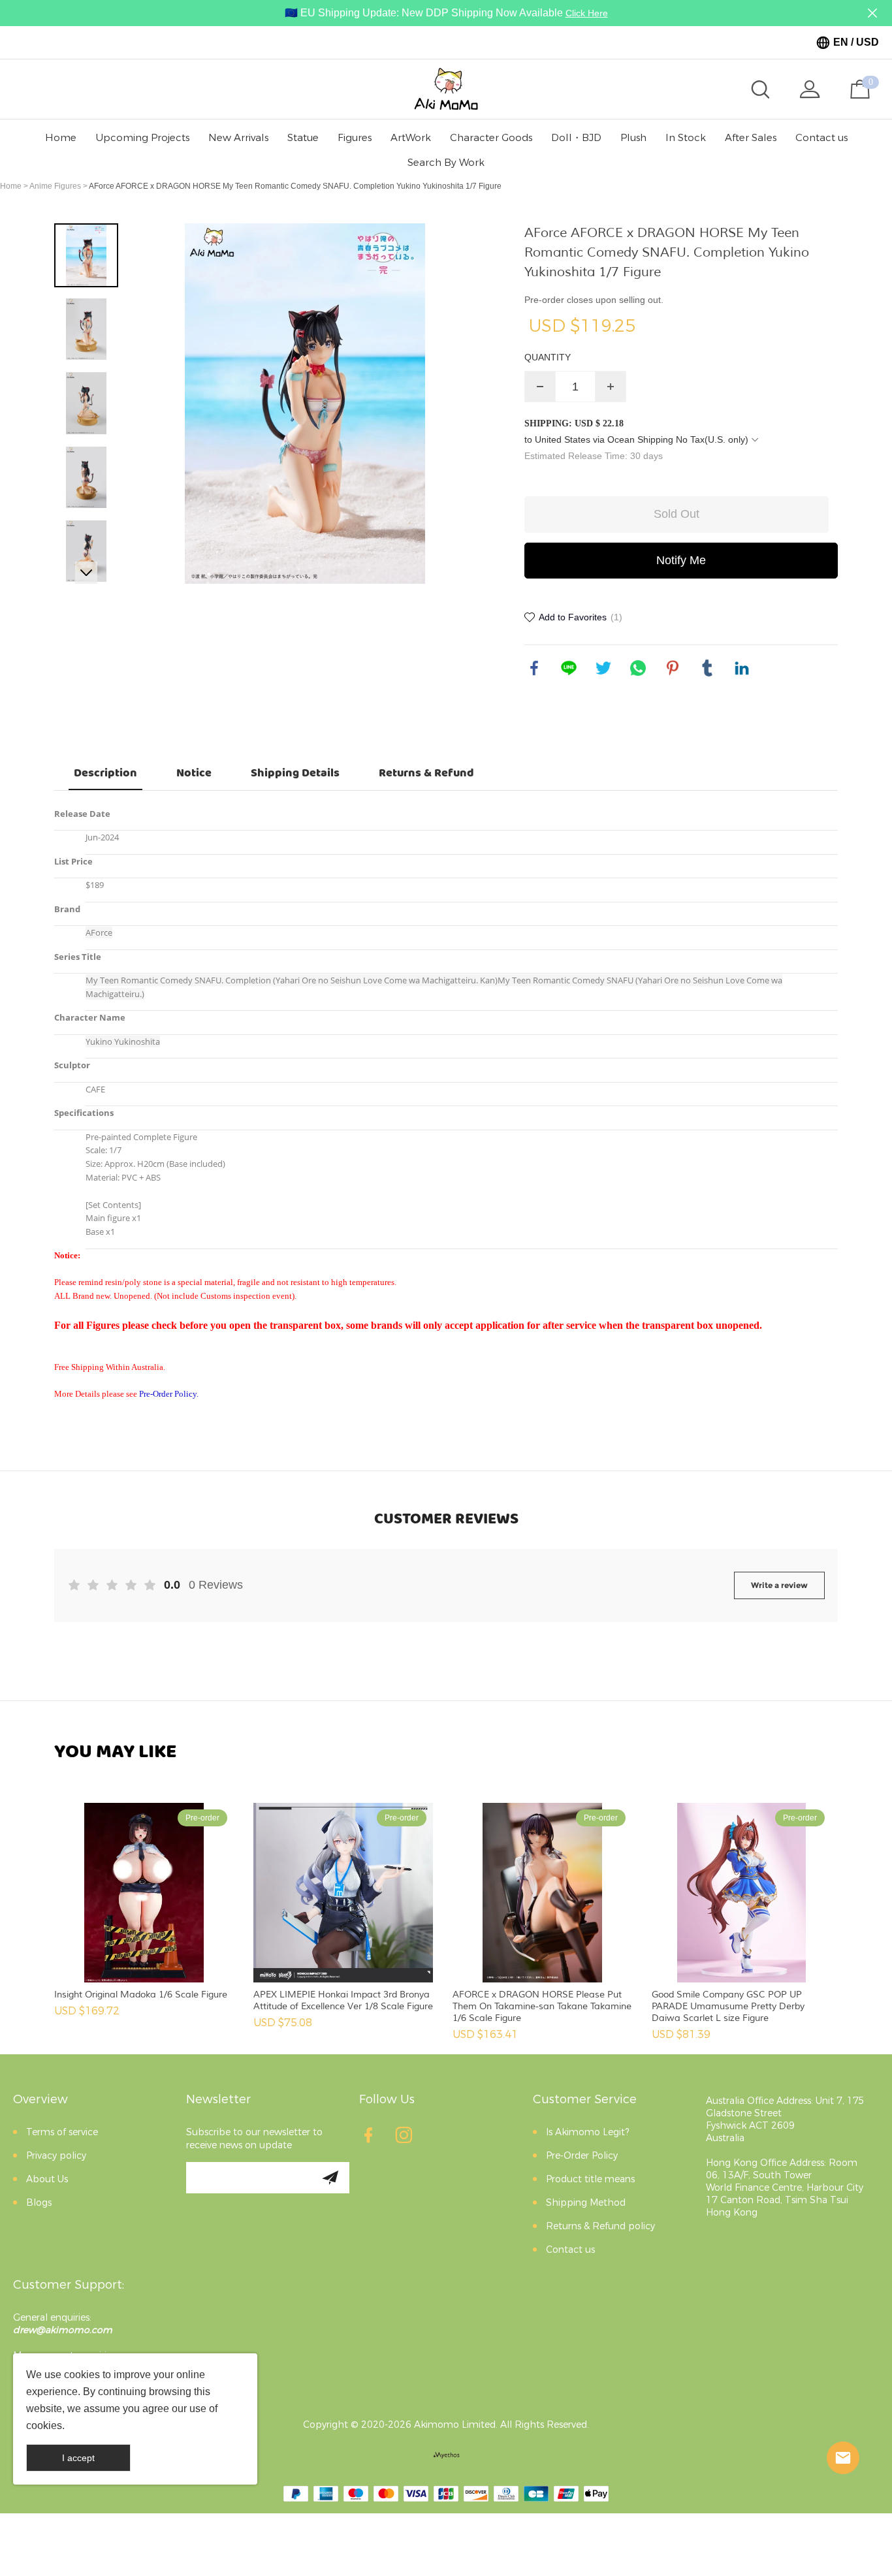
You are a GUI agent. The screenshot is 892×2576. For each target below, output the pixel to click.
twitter (603, 668)
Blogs (39, 2203)
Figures (355, 138)
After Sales (751, 138)
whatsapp (638, 668)
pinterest (673, 668)
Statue (303, 138)
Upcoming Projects (142, 138)
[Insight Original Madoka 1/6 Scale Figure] (144, 1893)
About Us (47, 2179)
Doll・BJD (576, 138)
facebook (534, 668)
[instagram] (407, 2139)
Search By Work (446, 163)
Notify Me (681, 560)
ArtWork (411, 138)
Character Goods (491, 138)
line (569, 668)
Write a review (779, 1585)
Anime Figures (55, 186)
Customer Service (585, 2099)
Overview (40, 2099)
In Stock (686, 138)
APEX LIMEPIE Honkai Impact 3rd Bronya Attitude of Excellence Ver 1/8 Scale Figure (343, 2000)
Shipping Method (586, 2203)
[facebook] (372, 2139)
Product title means (590, 2179)
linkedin (742, 668)
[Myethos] (446, 2455)
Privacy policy (56, 2156)
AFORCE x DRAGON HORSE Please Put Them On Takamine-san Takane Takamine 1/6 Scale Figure (542, 2006)
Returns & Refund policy (600, 2226)
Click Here (587, 13)
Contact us (821, 138)
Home (61, 138)
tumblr (707, 668)
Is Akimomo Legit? (587, 2132)
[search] (760, 89)
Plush (633, 138)
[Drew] (843, 2458)
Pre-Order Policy (582, 2156)
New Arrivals (238, 138)
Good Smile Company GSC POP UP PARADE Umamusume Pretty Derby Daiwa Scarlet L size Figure (728, 2006)
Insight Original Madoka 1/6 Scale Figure (141, 1995)
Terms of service (62, 2132)
